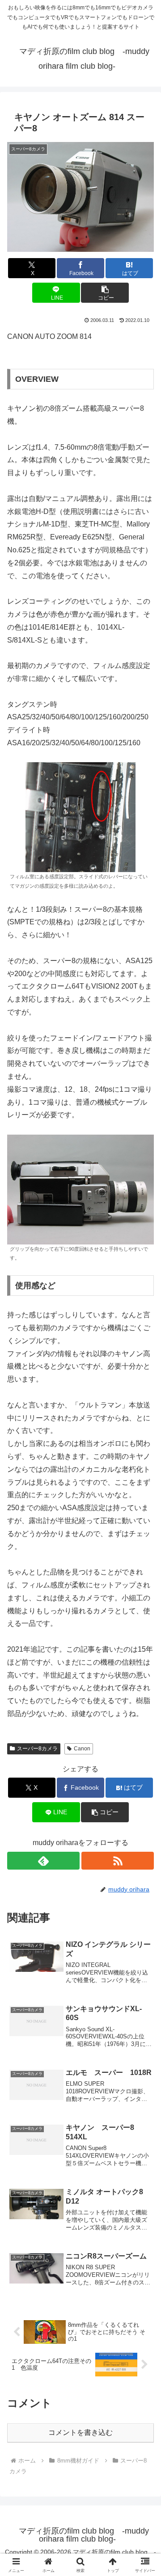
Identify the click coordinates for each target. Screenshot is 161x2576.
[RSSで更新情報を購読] (118, 1861)
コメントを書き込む (80, 2432)
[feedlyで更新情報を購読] (43, 1861)
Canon (82, 1749)
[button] (105, 293)
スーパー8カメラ (37, 1749)
